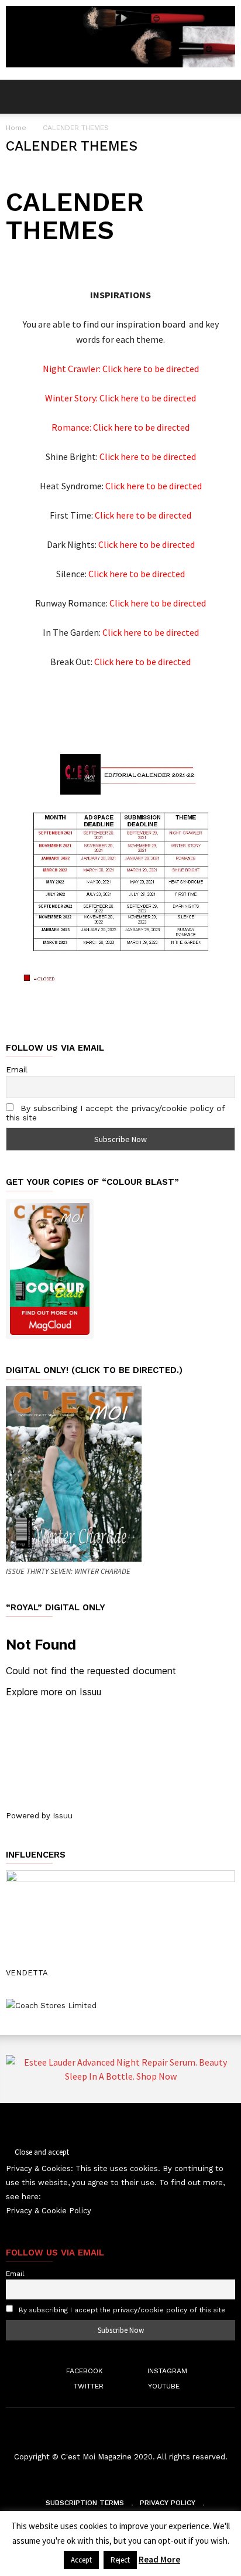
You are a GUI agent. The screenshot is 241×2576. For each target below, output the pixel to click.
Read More (159, 2559)
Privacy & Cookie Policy (49, 2211)
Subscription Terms (85, 2503)
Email (17, 1069)
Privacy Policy (168, 2503)
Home (16, 128)
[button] (224, 97)
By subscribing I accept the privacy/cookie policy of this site (122, 2310)
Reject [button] (120, 2560)
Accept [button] (81, 2560)
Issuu (63, 1816)
